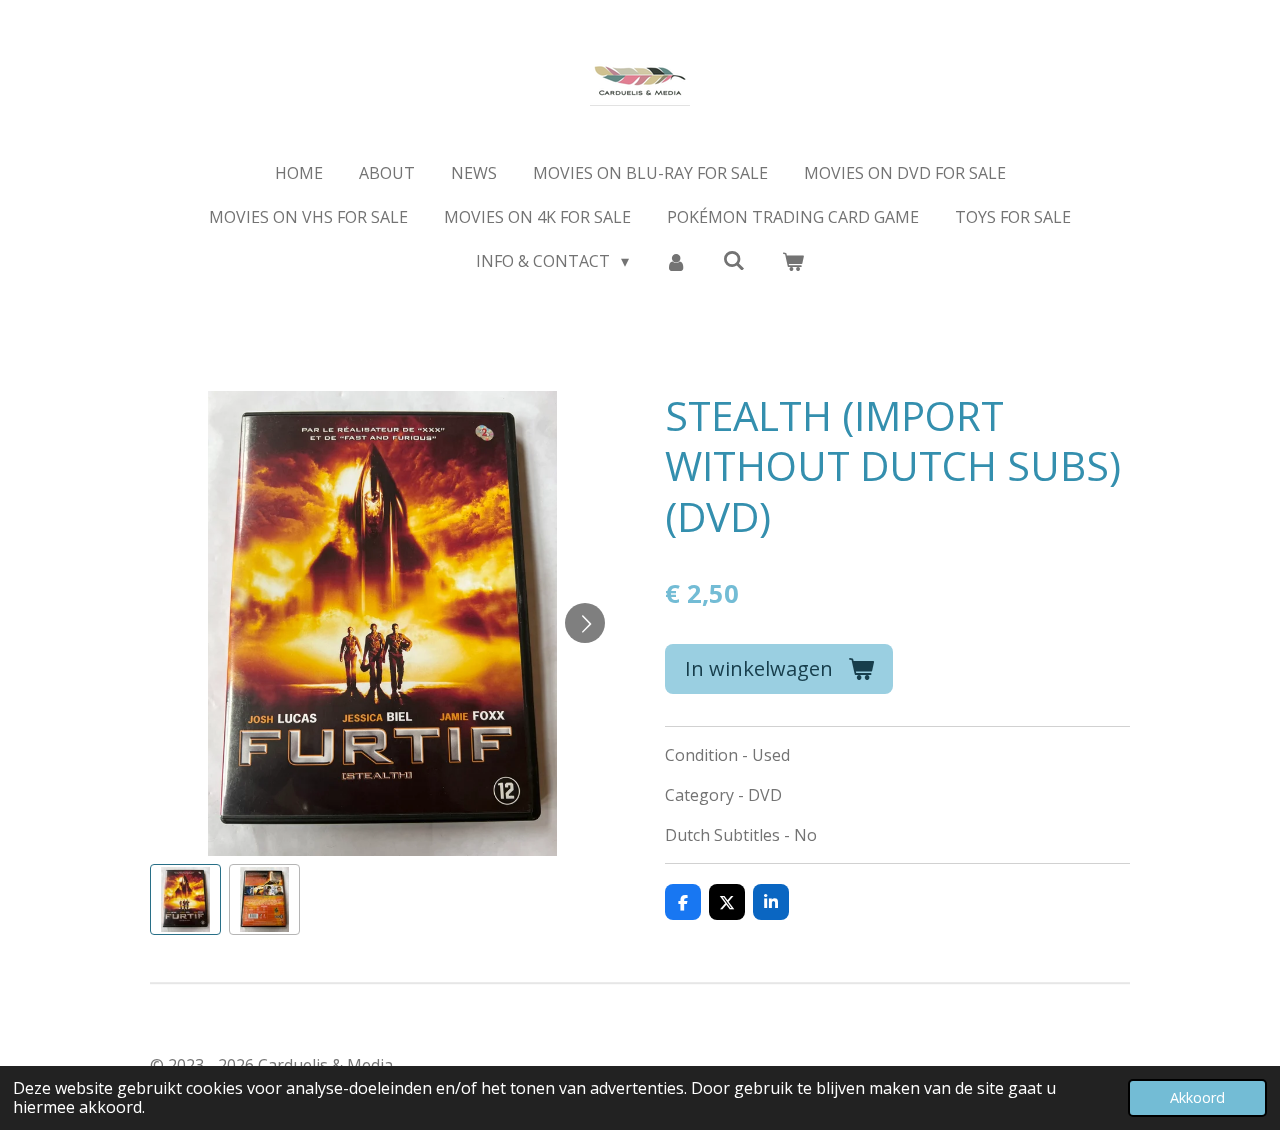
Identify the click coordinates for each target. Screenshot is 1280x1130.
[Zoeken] (734, 260)
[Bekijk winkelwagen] (792, 261)
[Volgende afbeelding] (585, 623)
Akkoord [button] (1197, 1097)
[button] (185, 899)
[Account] (676, 261)
